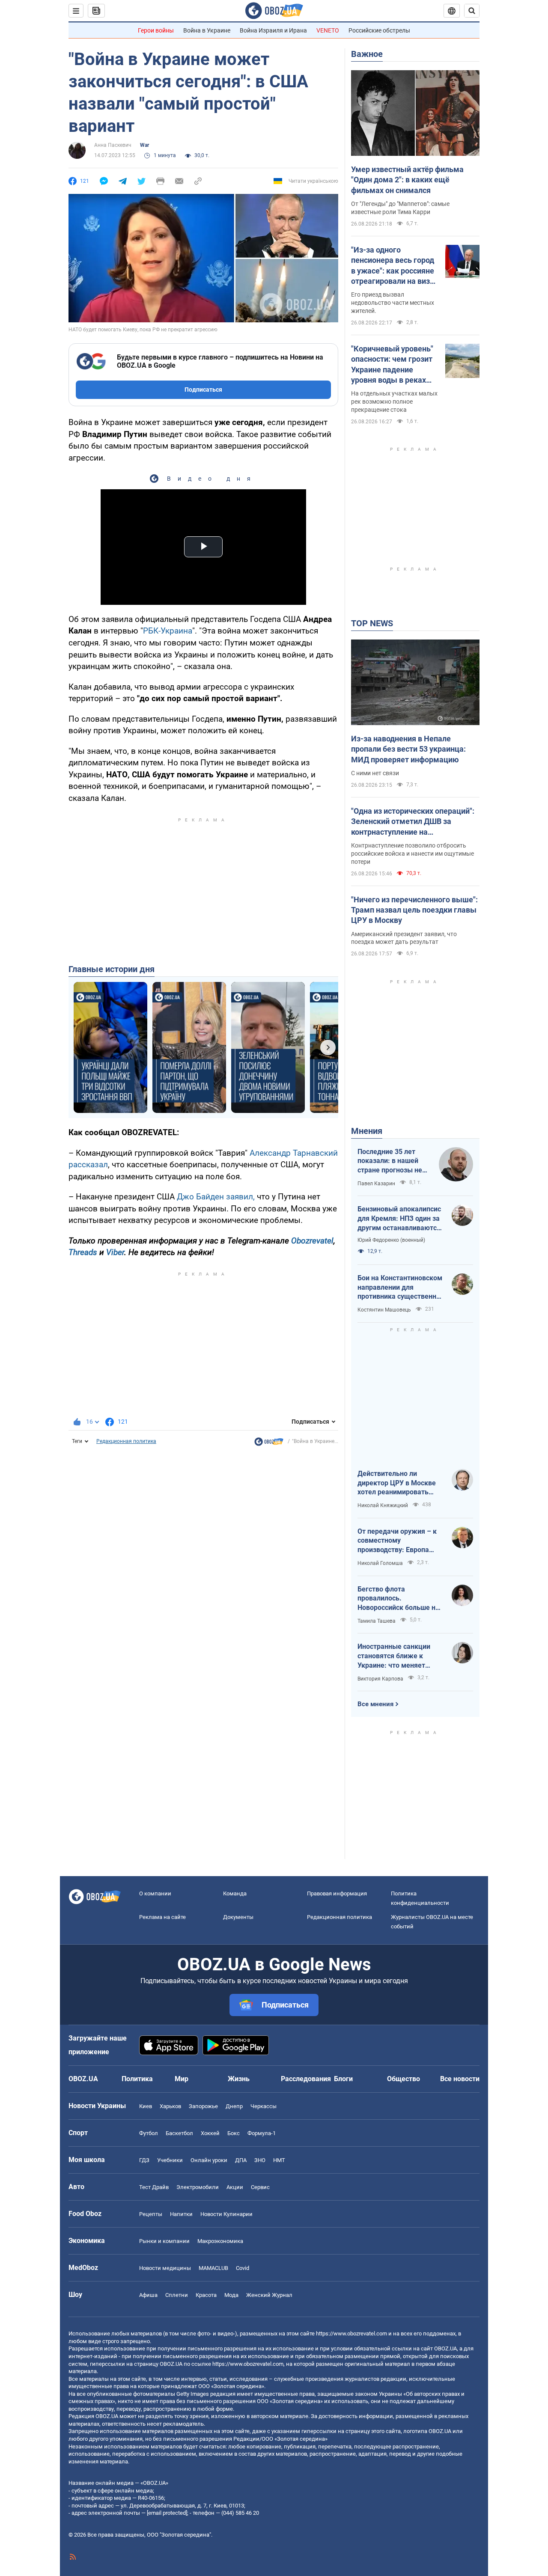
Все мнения (375, 1704)
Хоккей (210, 2133)
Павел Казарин (376, 1184)
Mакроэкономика (220, 2241)
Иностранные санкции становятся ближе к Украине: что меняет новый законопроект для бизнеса (398, 1656)
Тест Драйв (154, 2187)
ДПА (241, 2160)
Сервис (260, 2187)
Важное (367, 54)
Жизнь (239, 2079)
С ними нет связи (375, 773)
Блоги (343, 2079)
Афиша (148, 2295)
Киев (146, 2106)
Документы (238, 1917)
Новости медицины (165, 2268)
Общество (404, 2079)
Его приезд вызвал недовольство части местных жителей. (393, 303)
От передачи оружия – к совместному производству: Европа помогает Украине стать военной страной (397, 1541)
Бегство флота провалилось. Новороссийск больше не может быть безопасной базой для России (398, 1599)
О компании (155, 1893)
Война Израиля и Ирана (273, 30)
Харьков (170, 2106)
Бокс (234, 2133)
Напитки (181, 2214)
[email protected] (167, 2513)
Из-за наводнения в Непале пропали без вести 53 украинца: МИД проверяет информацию (408, 749)
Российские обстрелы (379, 30)
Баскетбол (179, 2133)
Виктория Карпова (380, 1679)
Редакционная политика (126, 1441)
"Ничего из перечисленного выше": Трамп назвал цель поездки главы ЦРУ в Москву (414, 910)
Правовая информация (337, 1893)
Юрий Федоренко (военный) (391, 1240)
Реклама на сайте (162, 1917)
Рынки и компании (164, 2241)
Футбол (149, 2133)
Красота (206, 2295)
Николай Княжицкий (383, 1505)
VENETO (328, 30)
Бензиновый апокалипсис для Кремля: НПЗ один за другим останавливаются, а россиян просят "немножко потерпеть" (400, 1219)
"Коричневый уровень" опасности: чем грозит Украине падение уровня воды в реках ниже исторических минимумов (392, 365)
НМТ (279, 2160)
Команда (235, 1893)
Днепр (234, 2106)
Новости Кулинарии (226, 2214)
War (144, 145)
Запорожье (203, 2106)
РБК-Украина (168, 631)
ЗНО (260, 2160)
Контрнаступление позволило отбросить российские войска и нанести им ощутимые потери (412, 854)
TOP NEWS (372, 623)
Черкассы (264, 2106)
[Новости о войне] (269, 1444)
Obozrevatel (312, 1241)
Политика (137, 2079)
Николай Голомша (380, 1563)
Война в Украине (207, 30)
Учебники (170, 2160)
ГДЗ (144, 2160)
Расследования (306, 2079)
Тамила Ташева (377, 1621)
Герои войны (156, 30)
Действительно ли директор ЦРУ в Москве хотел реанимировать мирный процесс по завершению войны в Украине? (397, 1483)
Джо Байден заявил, (216, 1197)
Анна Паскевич (113, 145)
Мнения (367, 1131)
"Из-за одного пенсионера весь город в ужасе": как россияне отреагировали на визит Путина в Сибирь (395, 266)
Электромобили (198, 2187)
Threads (83, 1252)
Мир (182, 2079)
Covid (243, 2268)
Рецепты (151, 2214)
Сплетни (177, 2295)
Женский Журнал (269, 2295)
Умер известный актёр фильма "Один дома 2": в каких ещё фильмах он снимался (407, 180)
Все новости (460, 2079)
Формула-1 (262, 2133)
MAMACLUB (213, 2268)
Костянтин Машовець (384, 1310)
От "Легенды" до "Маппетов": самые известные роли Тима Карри (400, 208)
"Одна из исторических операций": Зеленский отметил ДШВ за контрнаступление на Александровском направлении (413, 822)
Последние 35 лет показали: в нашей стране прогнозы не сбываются (390, 1161)
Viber (115, 1252)
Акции (235, 2187)
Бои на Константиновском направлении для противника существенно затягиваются (400, 1288)
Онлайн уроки (209, 2160)
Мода (231, 2295)
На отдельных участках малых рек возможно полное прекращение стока (394, 402)
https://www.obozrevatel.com (351, 2334)
